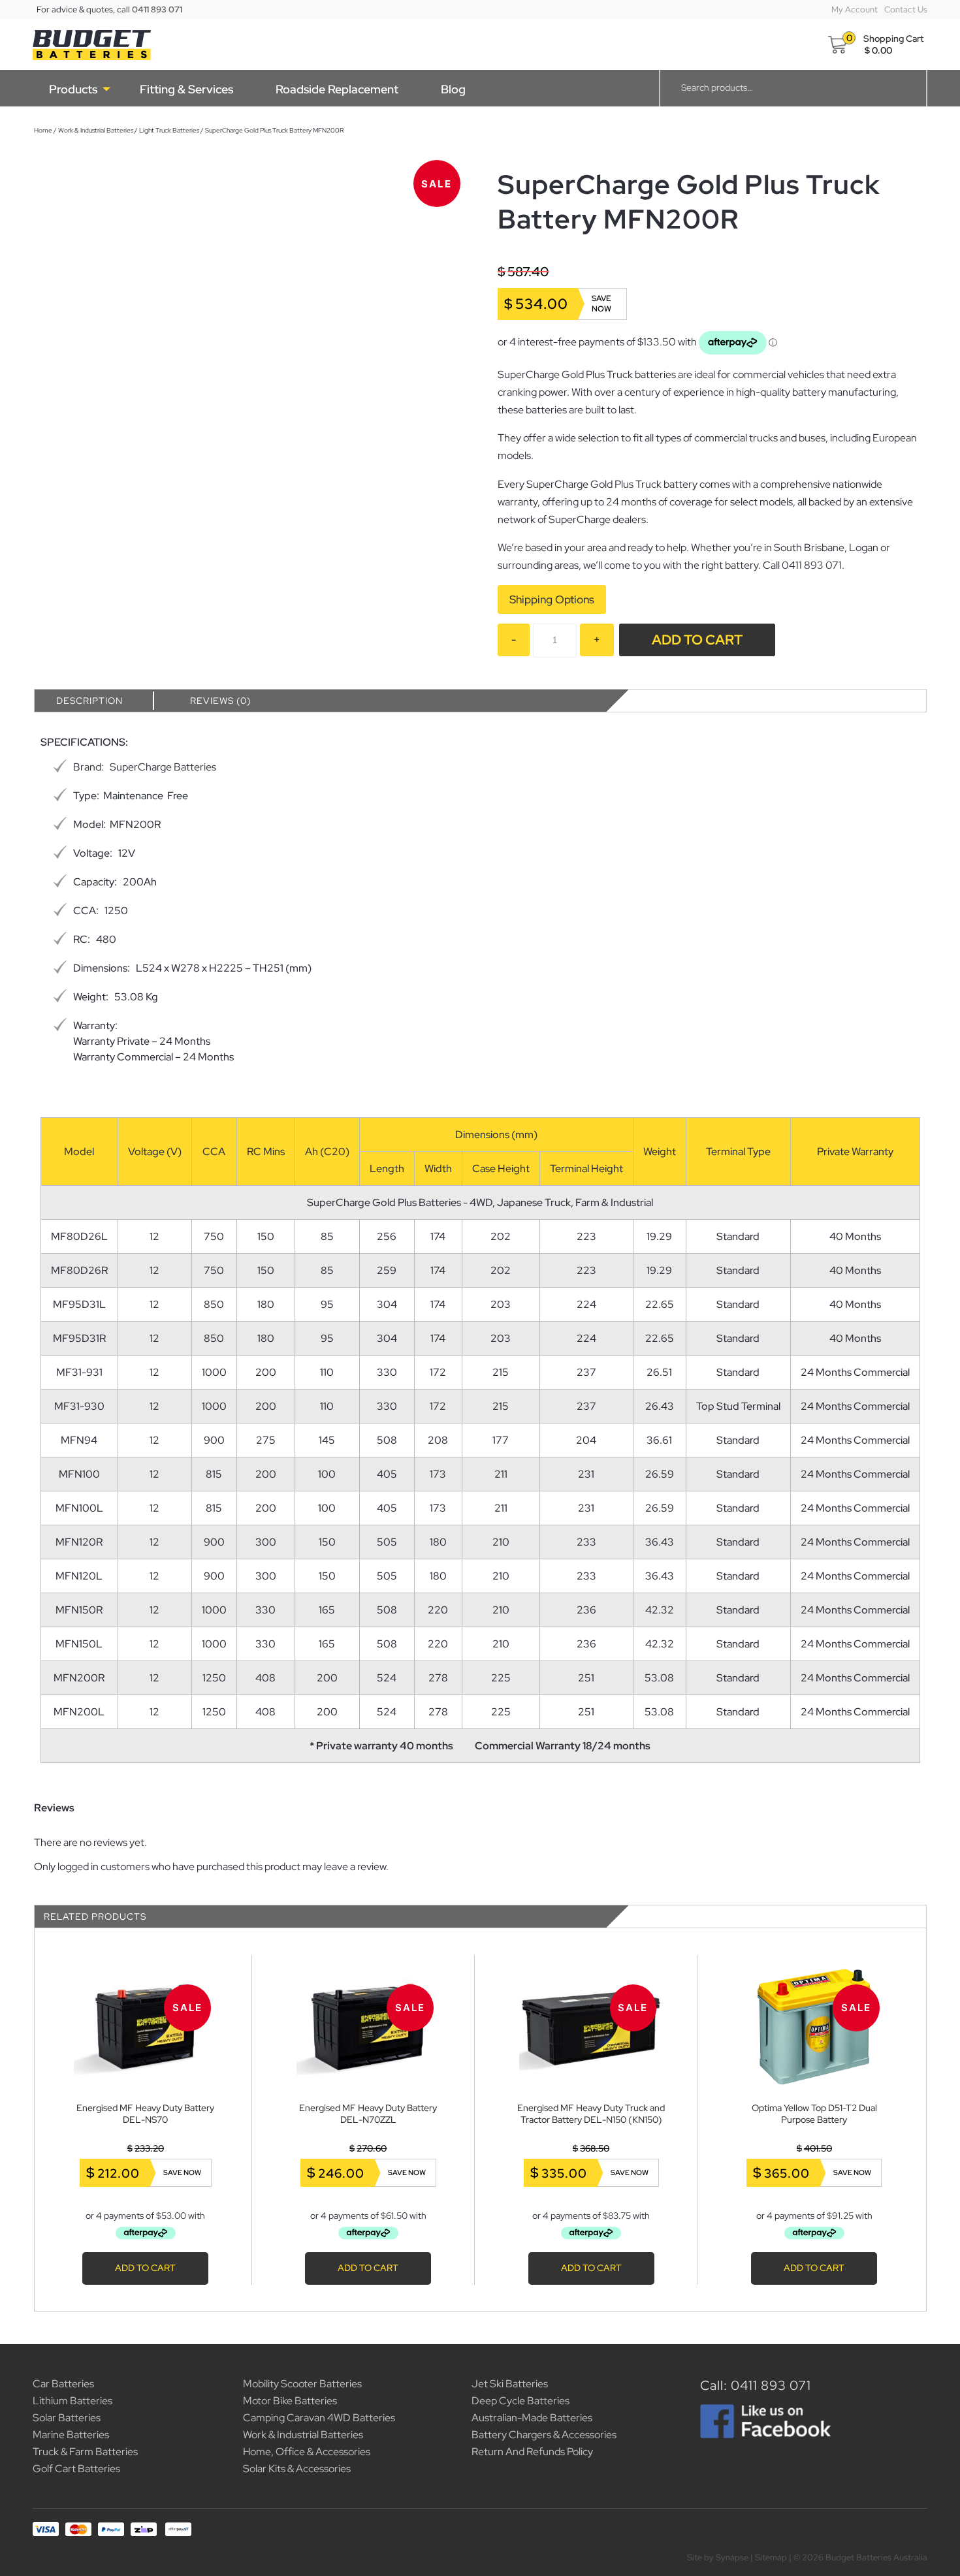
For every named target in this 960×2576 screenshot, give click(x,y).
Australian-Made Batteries (532, 2418)
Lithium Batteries (72, 2401)
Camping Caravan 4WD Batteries (319, 2418)
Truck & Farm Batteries (85, 2452)
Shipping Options (552, 599)
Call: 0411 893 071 (756, 2385)
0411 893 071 (157, 9)
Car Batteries (63, 2384)
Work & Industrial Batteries (96, 130)
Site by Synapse (718, 2557)
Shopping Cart (893, 39)
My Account (855, 9)
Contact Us (906, 9)
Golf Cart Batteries (76, 2469)
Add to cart (697, 640)
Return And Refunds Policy (532, 2452)
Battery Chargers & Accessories (544, 2435)
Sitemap (771, 2557)
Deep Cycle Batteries (520, 2401)
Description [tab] (89, 701)
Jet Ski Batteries (510, 2384)
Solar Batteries (67, 2418)
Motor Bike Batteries (290, 2401)
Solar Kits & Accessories (297, 2469)
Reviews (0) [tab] (220, 701)
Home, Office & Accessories (307, 2452)
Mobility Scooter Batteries (302, 2384)
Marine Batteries (71, 2435)
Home (43, 130)
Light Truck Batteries (169, 130)
